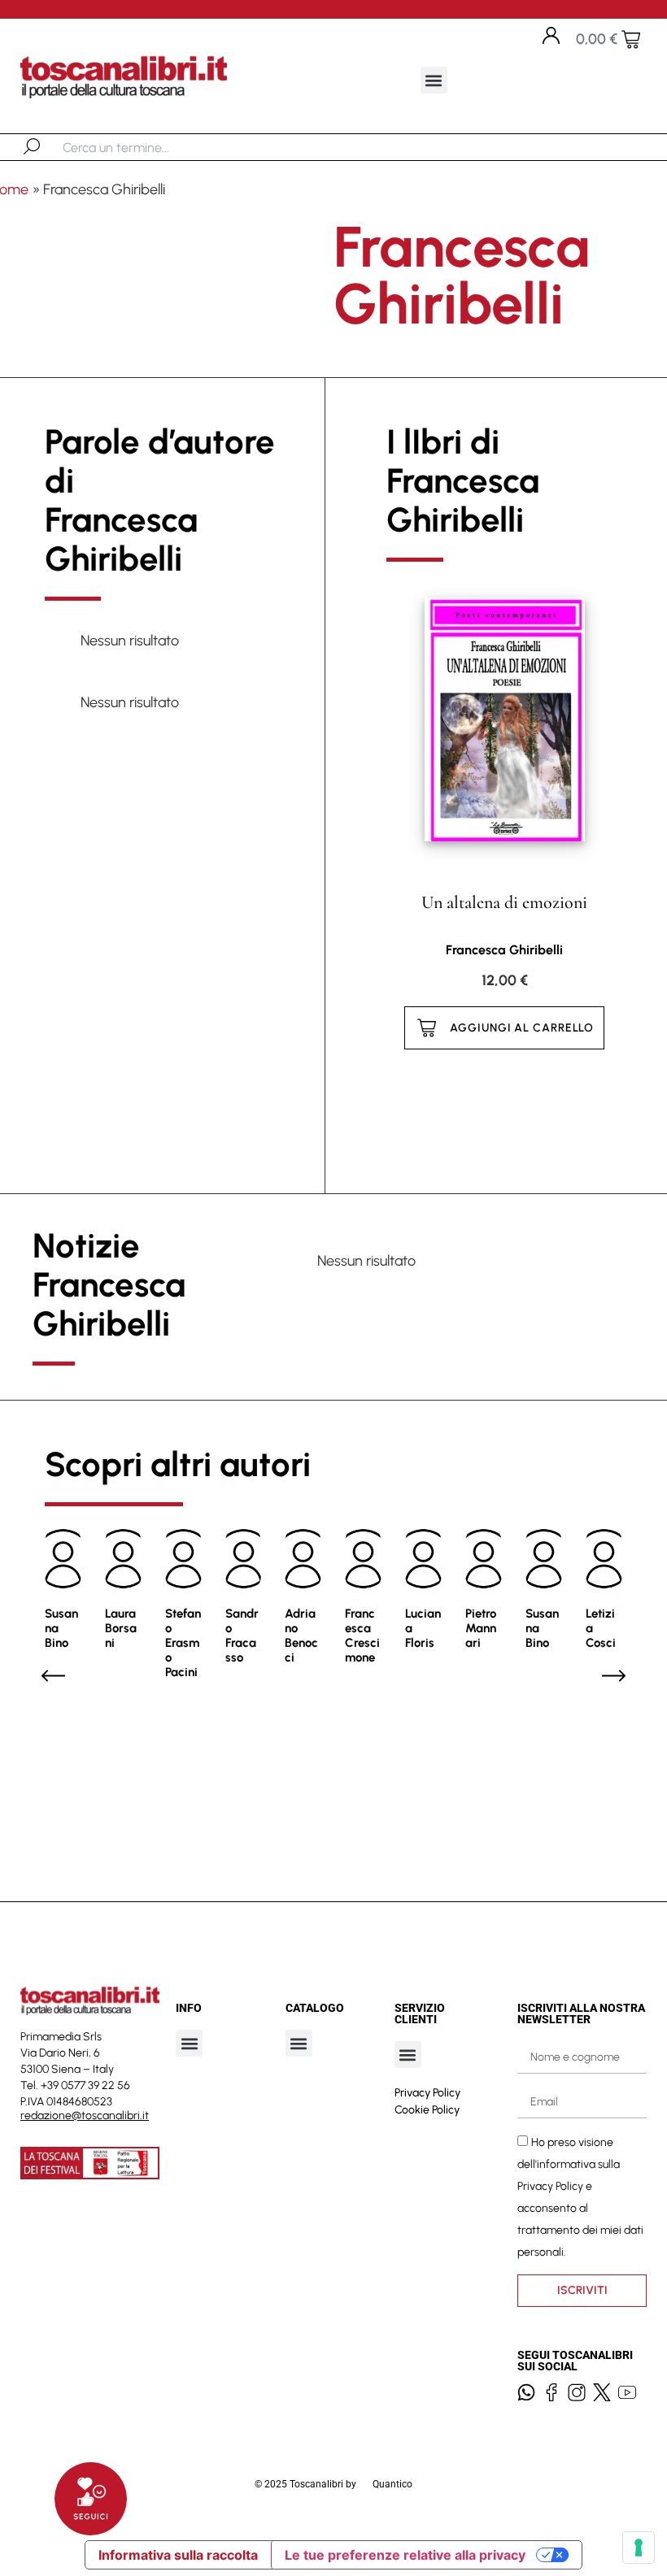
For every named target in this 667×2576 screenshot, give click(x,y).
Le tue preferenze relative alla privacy (405, 2555)
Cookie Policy (427, 2110)
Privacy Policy (427, 2093)
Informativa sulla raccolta (178, 2555)
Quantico (392, 2484)
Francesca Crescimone (362, 1636)
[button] (434, 80)
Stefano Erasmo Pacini (183, 1643)
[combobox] (147, 147)
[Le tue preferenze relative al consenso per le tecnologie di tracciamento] (639, 2548)
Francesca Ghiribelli (504, 950)
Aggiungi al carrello (522, 1028)
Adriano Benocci (301, 1636)
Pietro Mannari (481, 1628)
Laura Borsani (121, 1628)
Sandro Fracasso (242, 1636)
